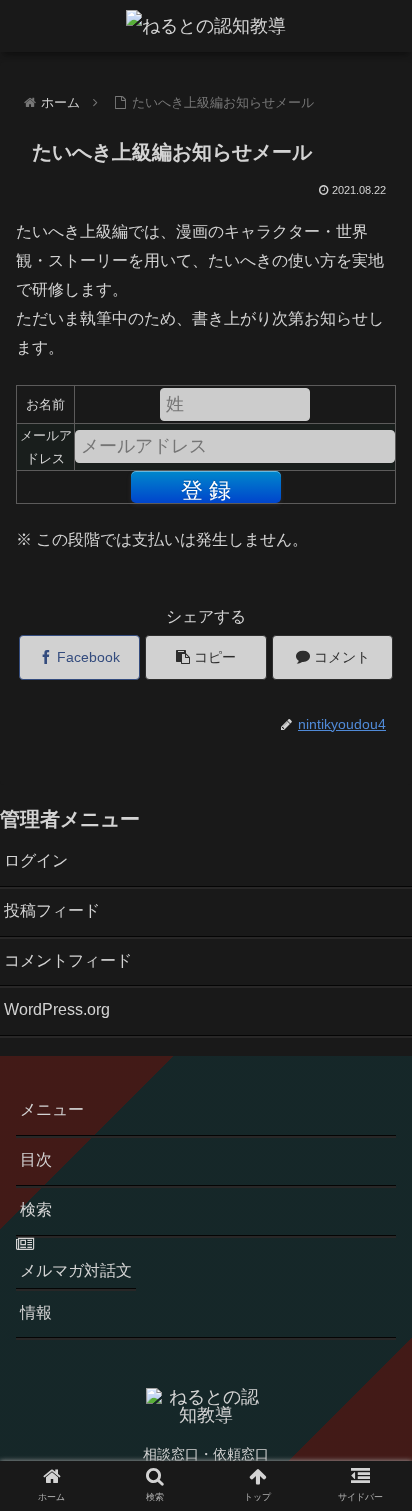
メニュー (52, 1109)
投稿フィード (52, 910)
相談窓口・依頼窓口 (206, 1454)
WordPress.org (57, 1009)
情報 (36, 1312)
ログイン (36, 860)
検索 (36, 1209)
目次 (36, 1159)
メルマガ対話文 (76, 1270)
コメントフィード (68, 960)
